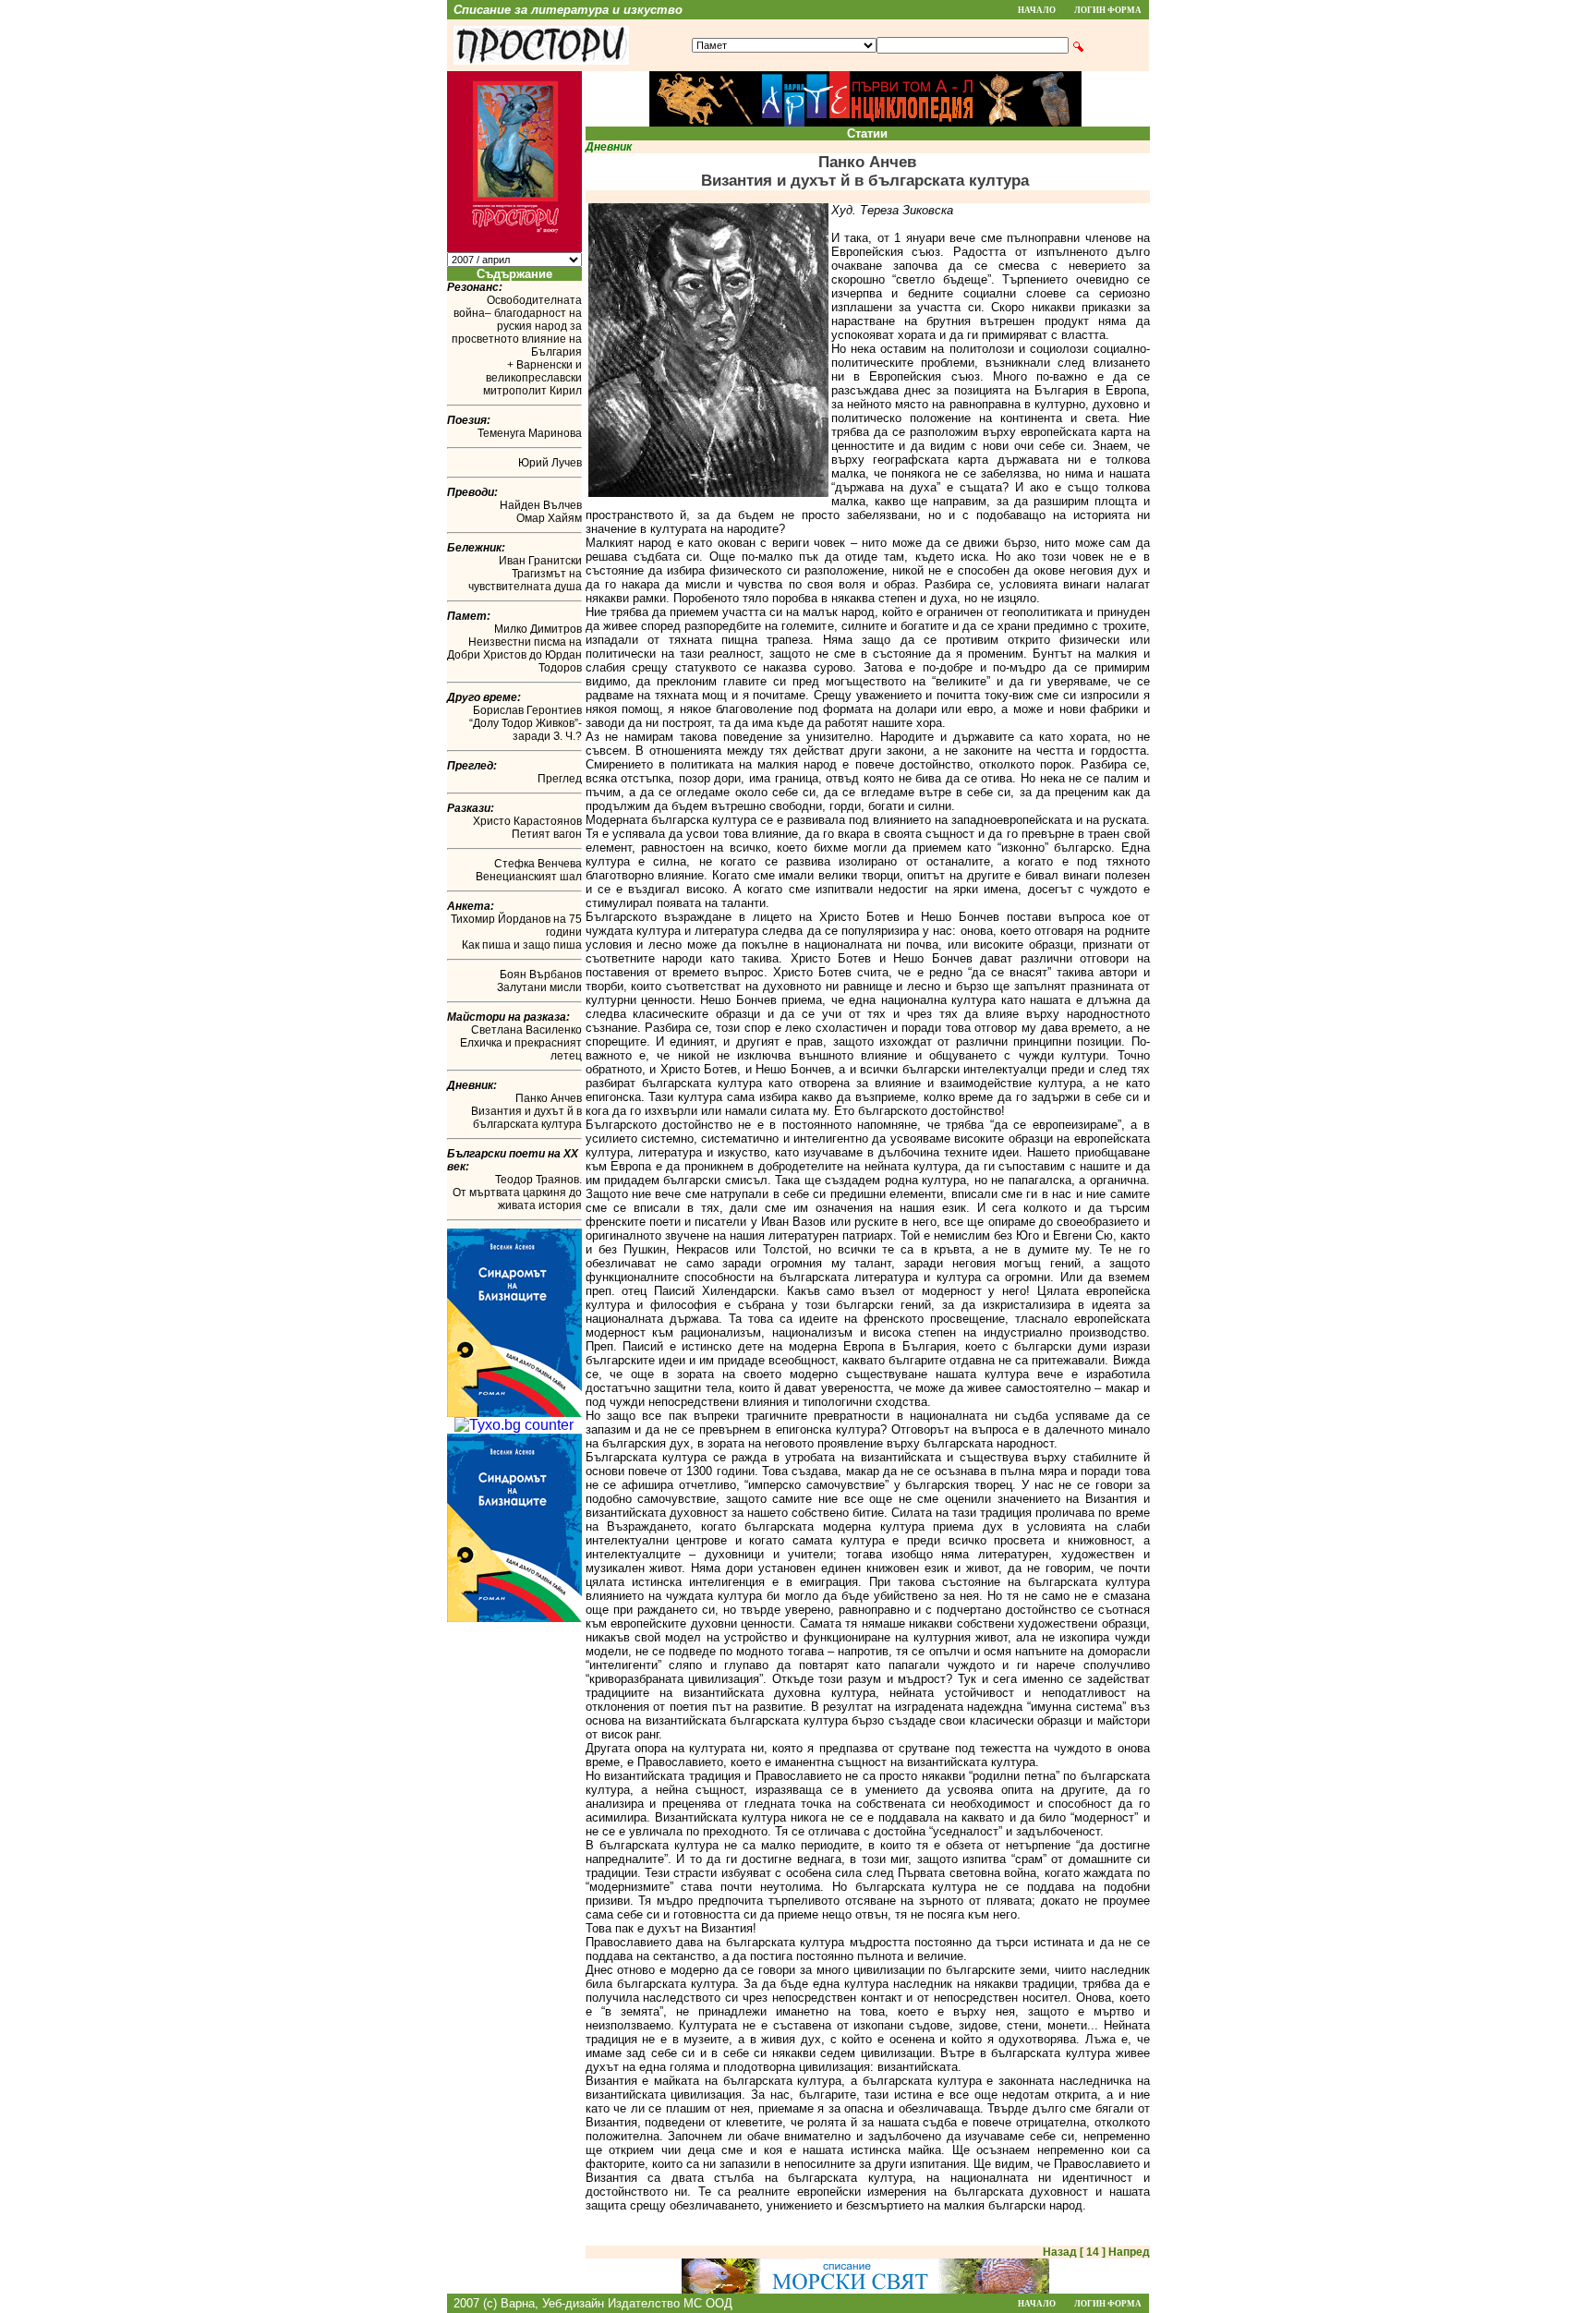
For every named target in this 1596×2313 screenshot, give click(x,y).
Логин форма (1108, 10)
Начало (1037, 10)
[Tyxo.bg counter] (514, 1425)
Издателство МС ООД (670, 2303)
